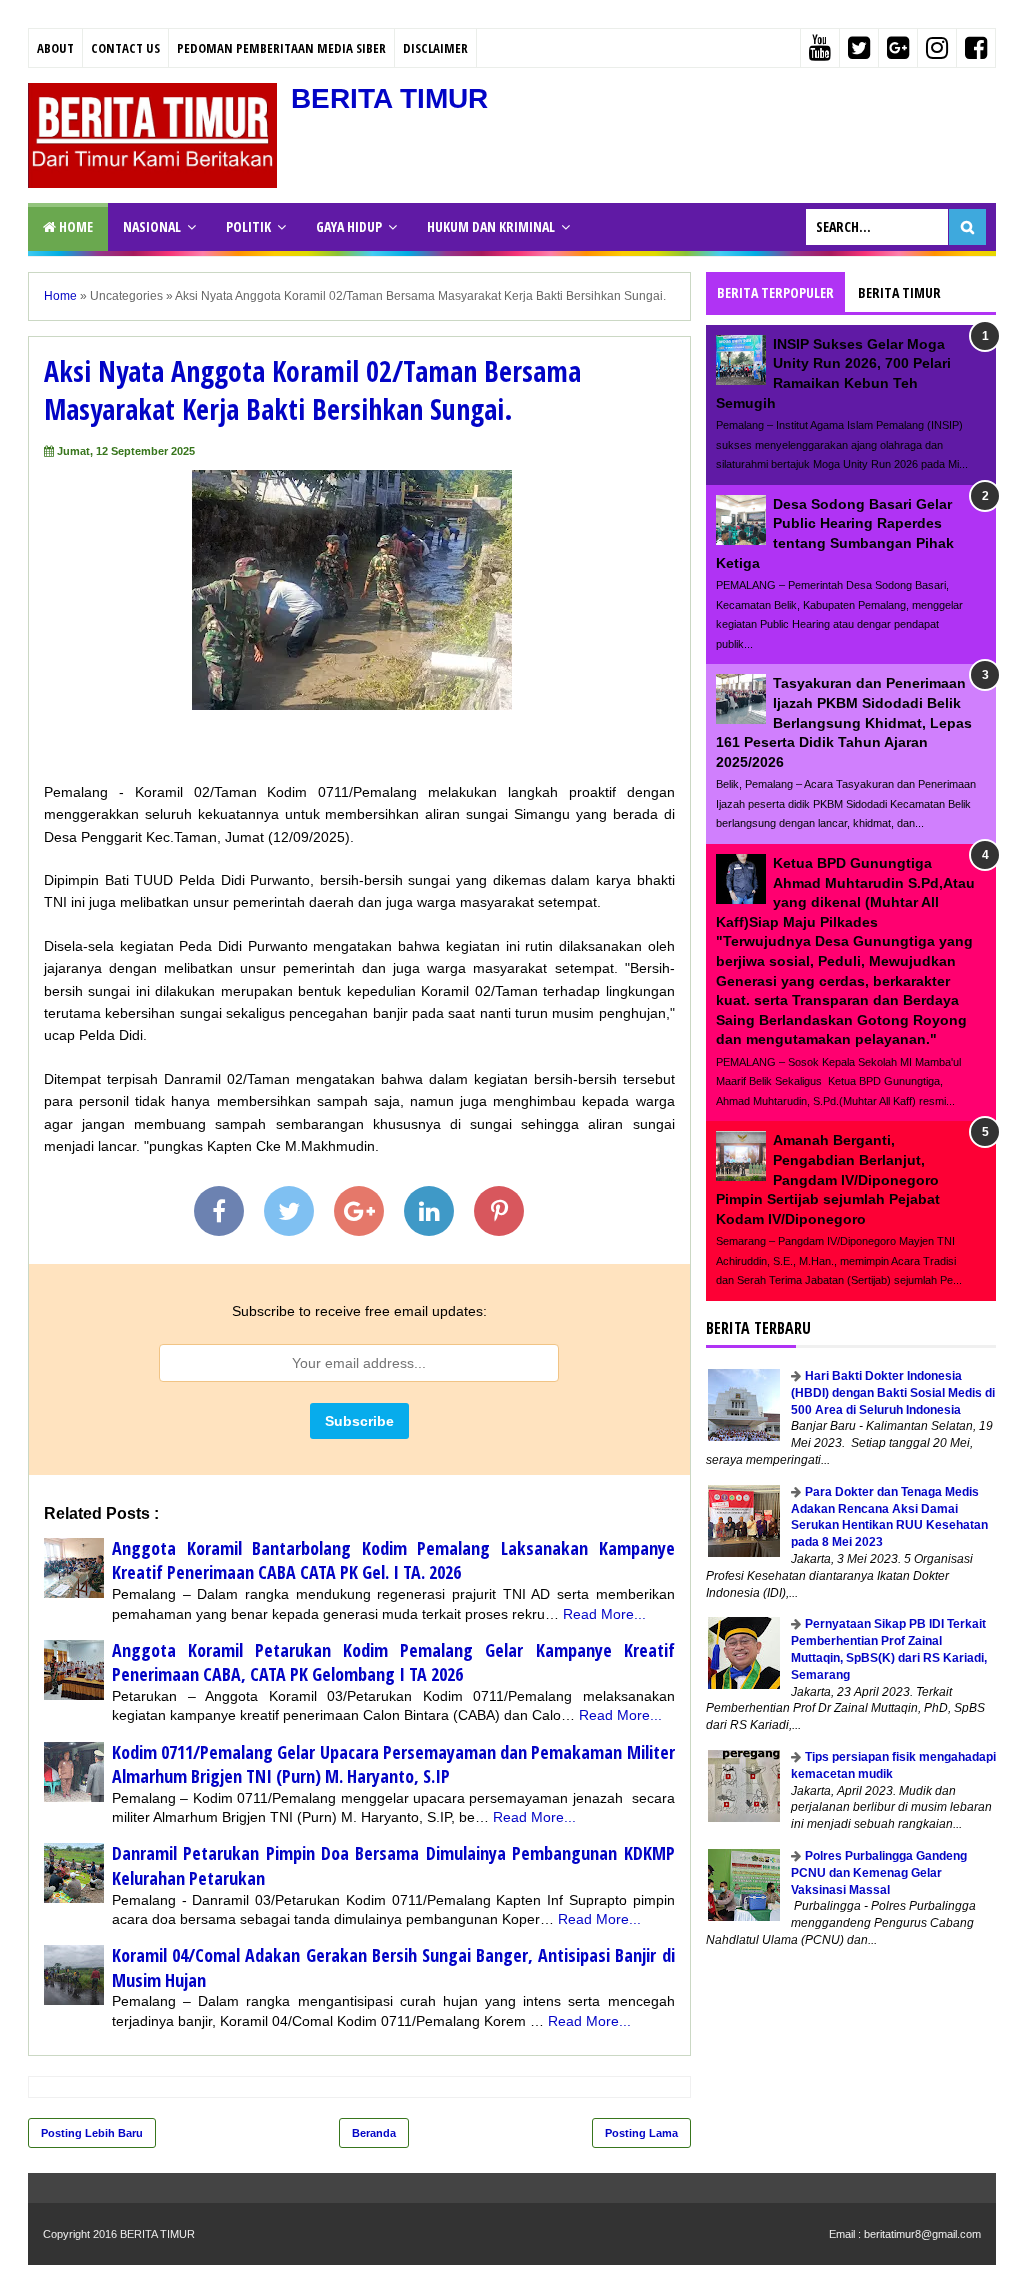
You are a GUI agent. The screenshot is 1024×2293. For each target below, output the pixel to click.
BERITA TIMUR (389, 98)
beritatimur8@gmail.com (922, 2234)
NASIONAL (152, 226)
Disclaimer (435, 48)
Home (74, 226)
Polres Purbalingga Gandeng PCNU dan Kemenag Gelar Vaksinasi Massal (879, 1873)
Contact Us (125, 48)
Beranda (374, 2133)
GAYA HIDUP (349, 226)
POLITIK (248, 226)
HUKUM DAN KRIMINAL (491, 226)
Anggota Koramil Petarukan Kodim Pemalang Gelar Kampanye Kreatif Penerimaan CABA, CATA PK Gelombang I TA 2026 (393, 1662)
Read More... (604, 1614)
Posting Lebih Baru (92, 2133)
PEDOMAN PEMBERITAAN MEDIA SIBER (281, 48)
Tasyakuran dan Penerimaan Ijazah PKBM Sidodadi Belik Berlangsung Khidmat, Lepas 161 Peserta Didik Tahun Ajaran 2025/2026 (844, 722)
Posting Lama (641, 2133)
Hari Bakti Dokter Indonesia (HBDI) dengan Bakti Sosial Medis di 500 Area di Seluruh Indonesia (893, 1393)
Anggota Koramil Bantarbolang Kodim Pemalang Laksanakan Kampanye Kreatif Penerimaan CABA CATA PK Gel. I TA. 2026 (393, 1560)
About (55, 48)
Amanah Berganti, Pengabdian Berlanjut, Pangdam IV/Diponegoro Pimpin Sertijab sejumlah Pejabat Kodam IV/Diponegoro (828, 1179)
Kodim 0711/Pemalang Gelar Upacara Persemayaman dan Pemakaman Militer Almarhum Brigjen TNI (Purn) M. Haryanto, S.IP (393, 1764)
